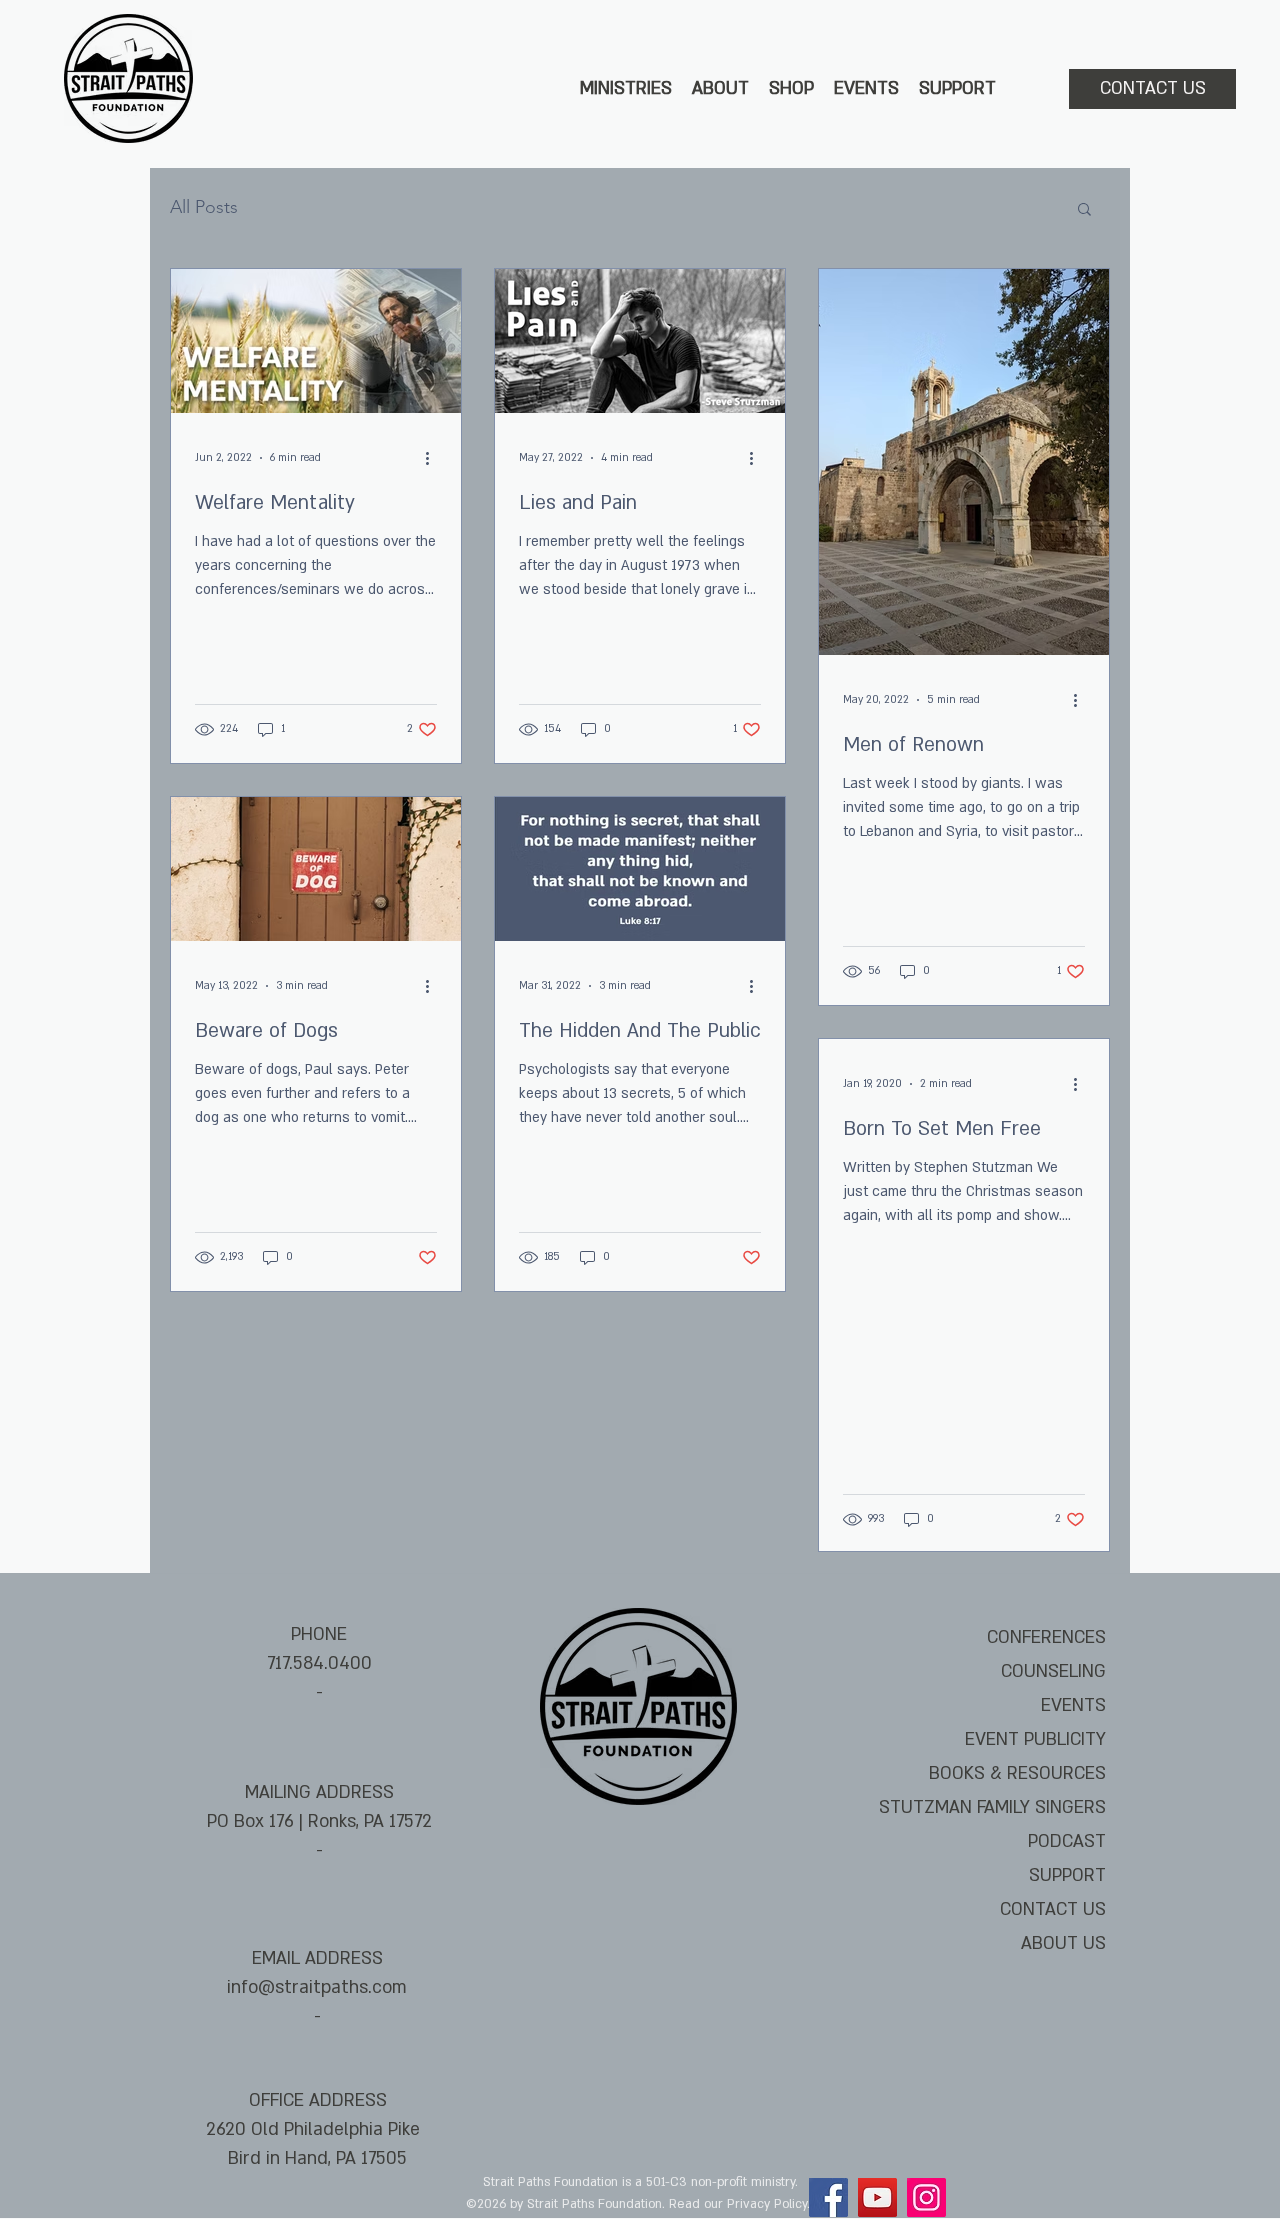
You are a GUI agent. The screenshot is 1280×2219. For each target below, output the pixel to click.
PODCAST (1067, 1841)
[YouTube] (877, 2197)
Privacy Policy (767, 2204)
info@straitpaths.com (317, 1987)
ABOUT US (1063, 1943)
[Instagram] (926, 2197)
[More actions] (434, 458)
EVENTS (1073, 1705)
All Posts (204, 207)
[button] (626, 89)
